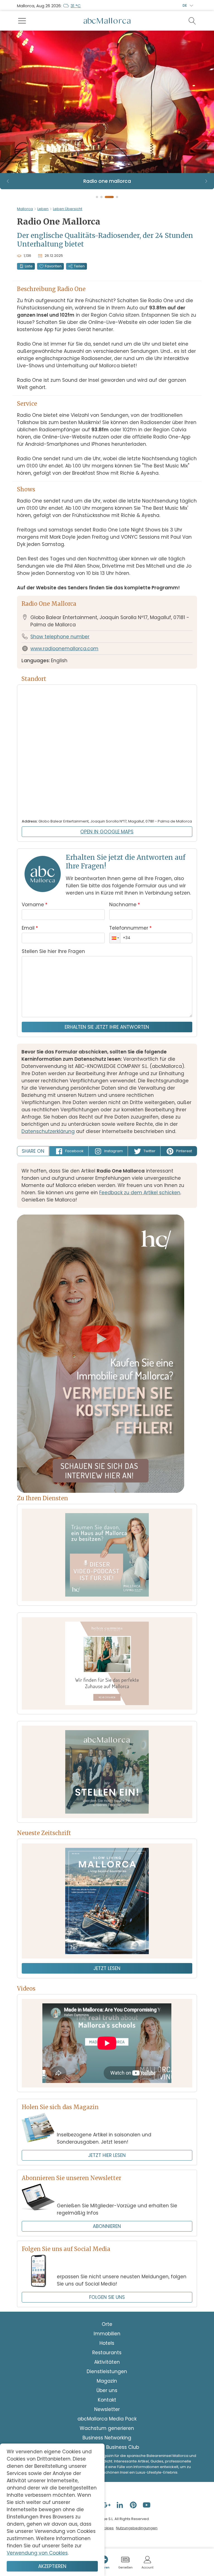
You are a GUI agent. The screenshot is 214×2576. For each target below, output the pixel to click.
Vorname (35, 905)
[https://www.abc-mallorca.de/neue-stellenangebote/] (107, 1772)
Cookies (106, 2528)
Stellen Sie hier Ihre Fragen (53, 951)
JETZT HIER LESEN (107, 2155)
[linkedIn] (120, 2505)
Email (30, 928)
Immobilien (107, 2334)
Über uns (107, 2390)
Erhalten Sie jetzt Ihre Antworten (107, 1027)
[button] (115, 938)
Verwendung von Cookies (37, 2553)
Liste (29, 266)
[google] (107, 2505)
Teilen (79, 266)
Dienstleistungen (107, 2371)
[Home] (107, 21)
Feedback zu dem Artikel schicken (140, 1193)
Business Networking (107, 2438)
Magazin (107, 2381)
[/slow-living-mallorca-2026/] (107, 1901)
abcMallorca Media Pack (107, 2419)
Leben (43, 209)
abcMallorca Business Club (107, 2447)
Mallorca (25, 209)
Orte (107, 2324)
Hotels (107, 2343)
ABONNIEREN (107, 2226)
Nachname (125, 905)
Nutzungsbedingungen (137, 2528)
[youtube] (147, 2505)
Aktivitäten (107, 2362)
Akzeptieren (52, 2566)
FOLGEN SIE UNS (107, 2297)
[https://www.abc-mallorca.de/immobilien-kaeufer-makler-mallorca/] (107, 1663)
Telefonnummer (130, 928)
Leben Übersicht (68, 209)
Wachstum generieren (107, 2428)
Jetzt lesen (107, 1968)
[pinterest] (134, 2505)
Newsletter (107, 2409)
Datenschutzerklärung (48, 1131)
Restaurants (107, 2353)
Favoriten (53, 266)
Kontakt (107, 2400)
